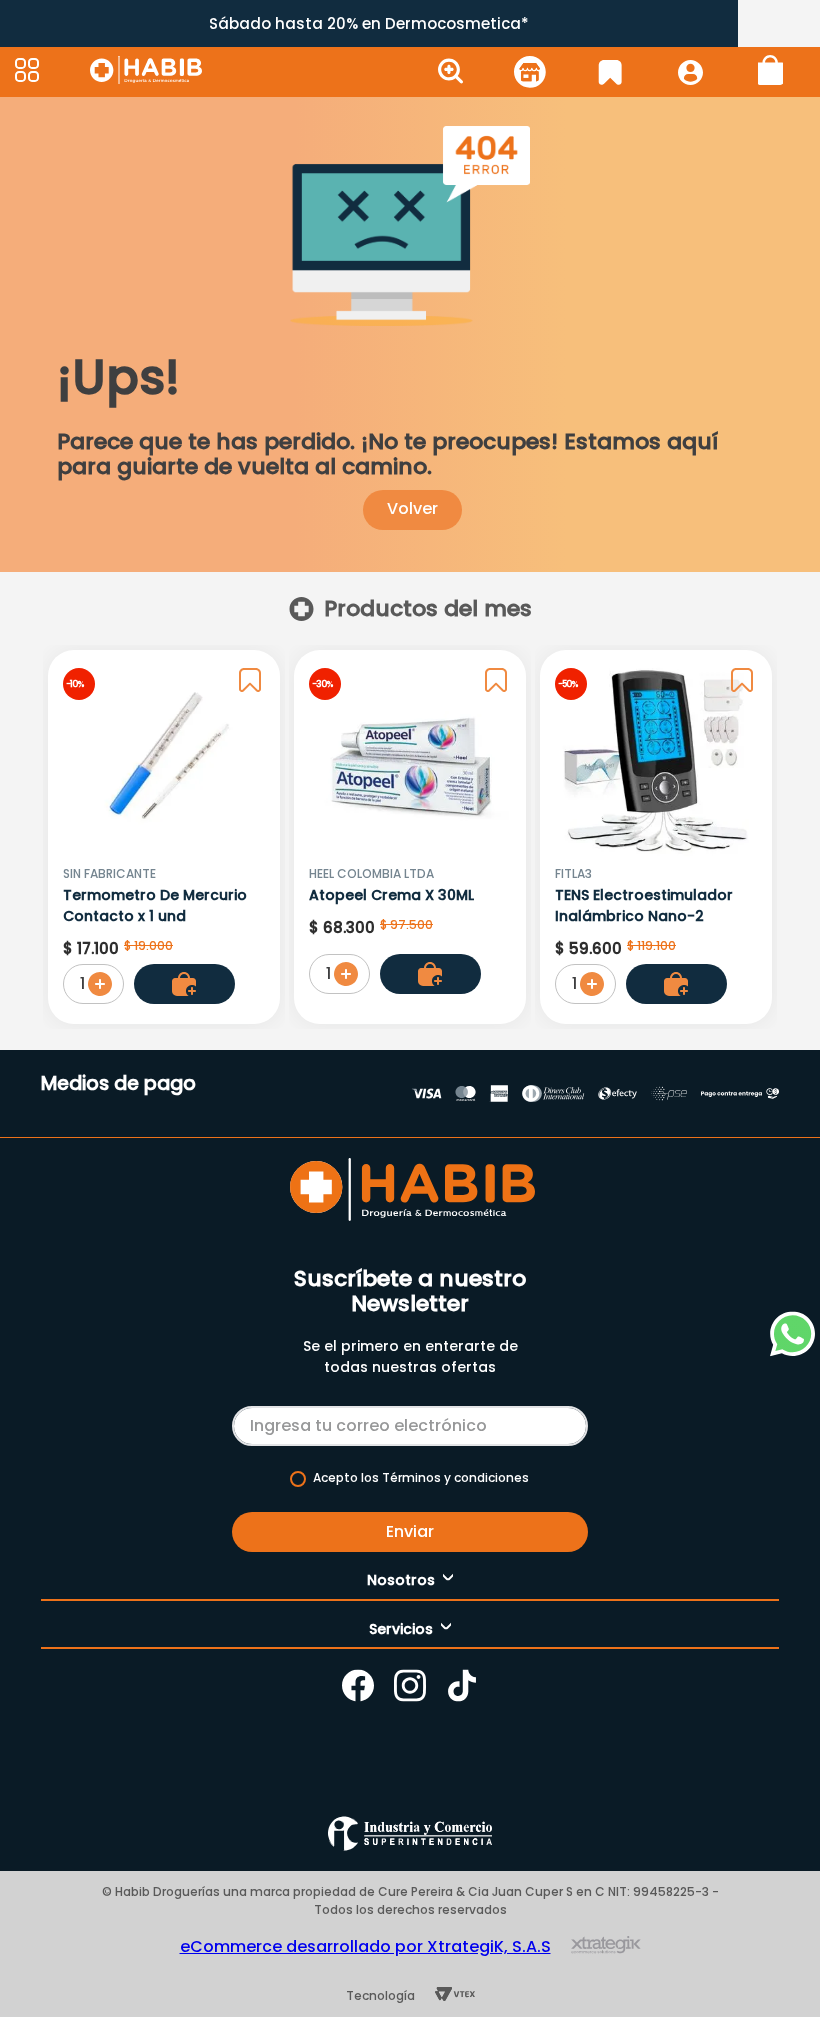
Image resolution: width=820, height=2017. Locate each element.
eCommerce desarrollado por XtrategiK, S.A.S (365, 1946)
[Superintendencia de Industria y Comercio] (410, 1833)
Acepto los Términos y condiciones (421, 1478)
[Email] (410, 1422)
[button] (50, 72)
